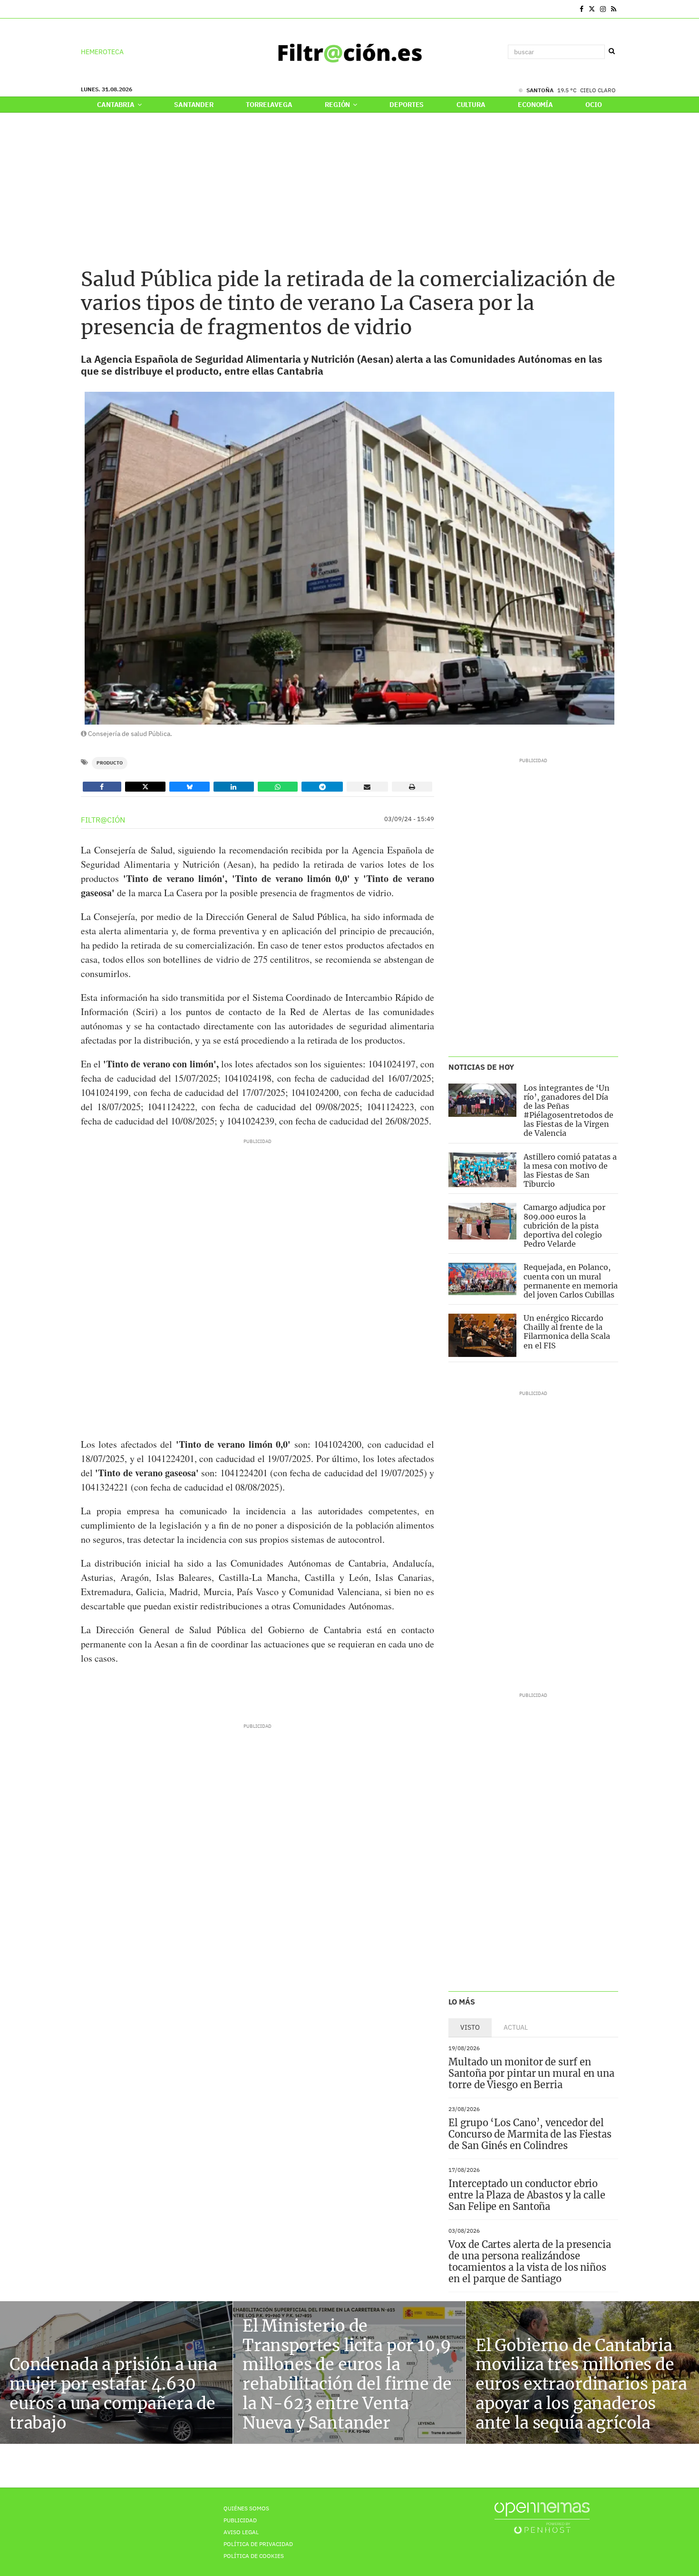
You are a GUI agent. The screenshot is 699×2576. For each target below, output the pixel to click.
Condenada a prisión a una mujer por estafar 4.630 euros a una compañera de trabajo (113, 2393)
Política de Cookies (254, 2556)
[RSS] (614, 9)
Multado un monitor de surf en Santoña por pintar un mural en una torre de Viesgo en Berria (531, 2073)
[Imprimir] (412, 787)
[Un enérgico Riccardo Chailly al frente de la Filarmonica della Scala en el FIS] (482, 1335)
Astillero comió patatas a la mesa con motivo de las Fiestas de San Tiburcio (570, 1171)
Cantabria (116, 105)
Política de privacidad (258, 2544)
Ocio (593, 105)
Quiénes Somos (246, 2508)
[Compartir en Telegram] (322, 787)
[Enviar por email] (367, 787)
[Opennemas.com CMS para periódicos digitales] (542, 2518)
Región (338, 105)
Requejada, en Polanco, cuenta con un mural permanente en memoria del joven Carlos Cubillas (571, 1281)
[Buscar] (612, 51)
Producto (110, 763)
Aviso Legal (241, 2532)
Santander (194, 105)
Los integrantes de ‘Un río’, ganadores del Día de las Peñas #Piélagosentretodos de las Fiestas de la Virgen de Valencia (568, 1111)
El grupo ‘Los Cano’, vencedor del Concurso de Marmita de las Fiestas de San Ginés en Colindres (530, 2134)
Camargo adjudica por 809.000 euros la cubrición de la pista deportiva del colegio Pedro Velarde (564, 1225)
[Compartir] (102, 787)
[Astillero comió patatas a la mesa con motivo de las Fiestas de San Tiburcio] (482, 1170)
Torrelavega (269, 105)
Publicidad (240, 2520)
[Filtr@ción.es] (349, 52)
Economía (535, 105)
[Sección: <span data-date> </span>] (82, 9)
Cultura (471, 105)
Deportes (407, 105)
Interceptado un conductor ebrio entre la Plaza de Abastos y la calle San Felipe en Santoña (527, 2195)
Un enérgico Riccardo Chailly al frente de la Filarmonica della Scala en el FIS (567, 1332)
